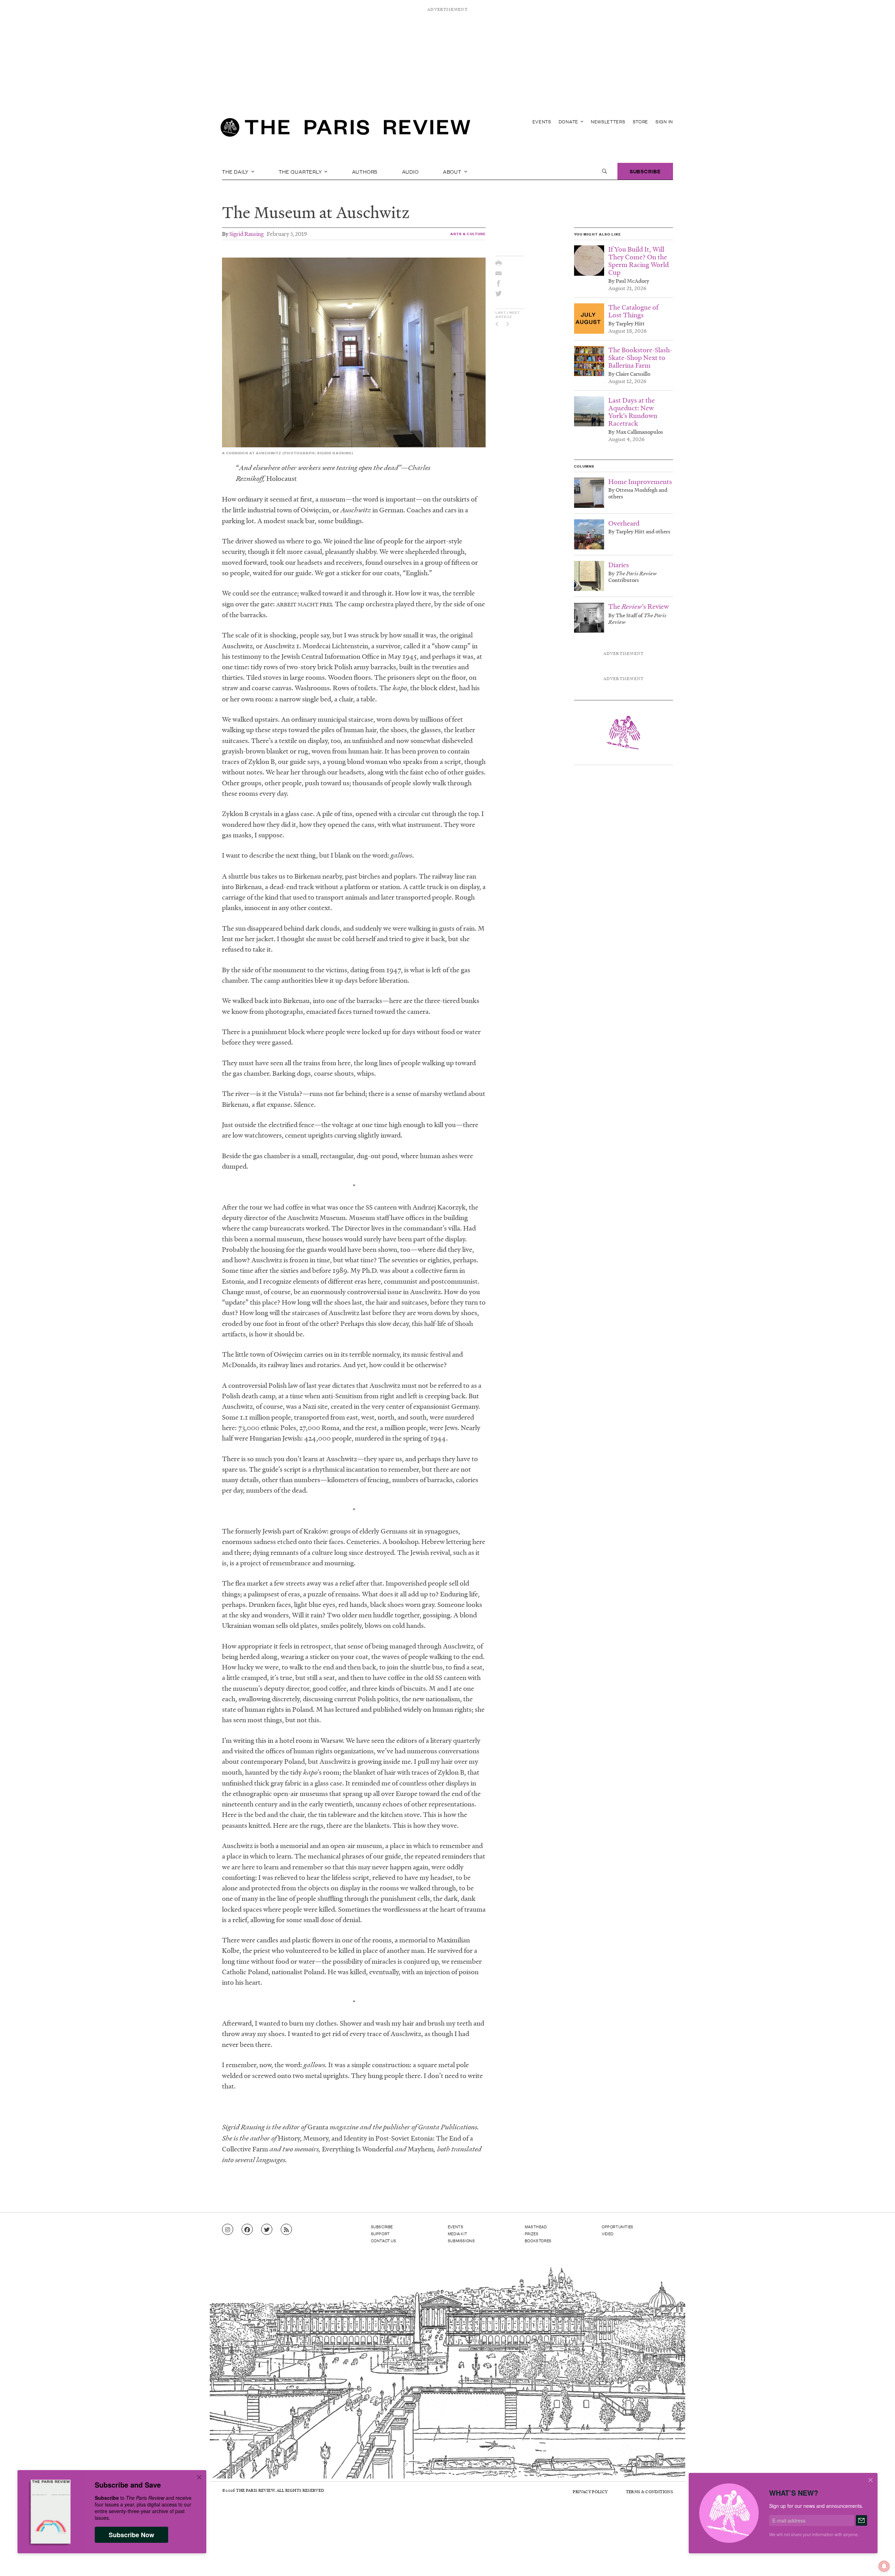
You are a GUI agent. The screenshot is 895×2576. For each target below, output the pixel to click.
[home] (345, 129)
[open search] (604, 171)
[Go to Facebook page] (247, 2230)
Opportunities (618, 2227)
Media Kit (457, 2234)
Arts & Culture (468, 234)
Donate (569, 121)
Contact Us (384, 2241)
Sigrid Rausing (246, 234)
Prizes (532, 2234)
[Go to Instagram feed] (228, 2230)
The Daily (236, 171)
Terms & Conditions (649, 2492)
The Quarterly (301, 171)
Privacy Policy (590, 2492)
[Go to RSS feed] (286, 2230)
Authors (365, 171)
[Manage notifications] (879, 2561)
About (453, 171)
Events (542, 121)
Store (641, 121)
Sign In (664, 121)
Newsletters (608, 121)
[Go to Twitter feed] (267, 2230)
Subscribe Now (131, 2535)
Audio (410, 171)
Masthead (536, 2227)
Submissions (461, 2241)
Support (380, 2234)
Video (608, 2234)
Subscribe (645, 171)
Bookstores (538, 2241)
